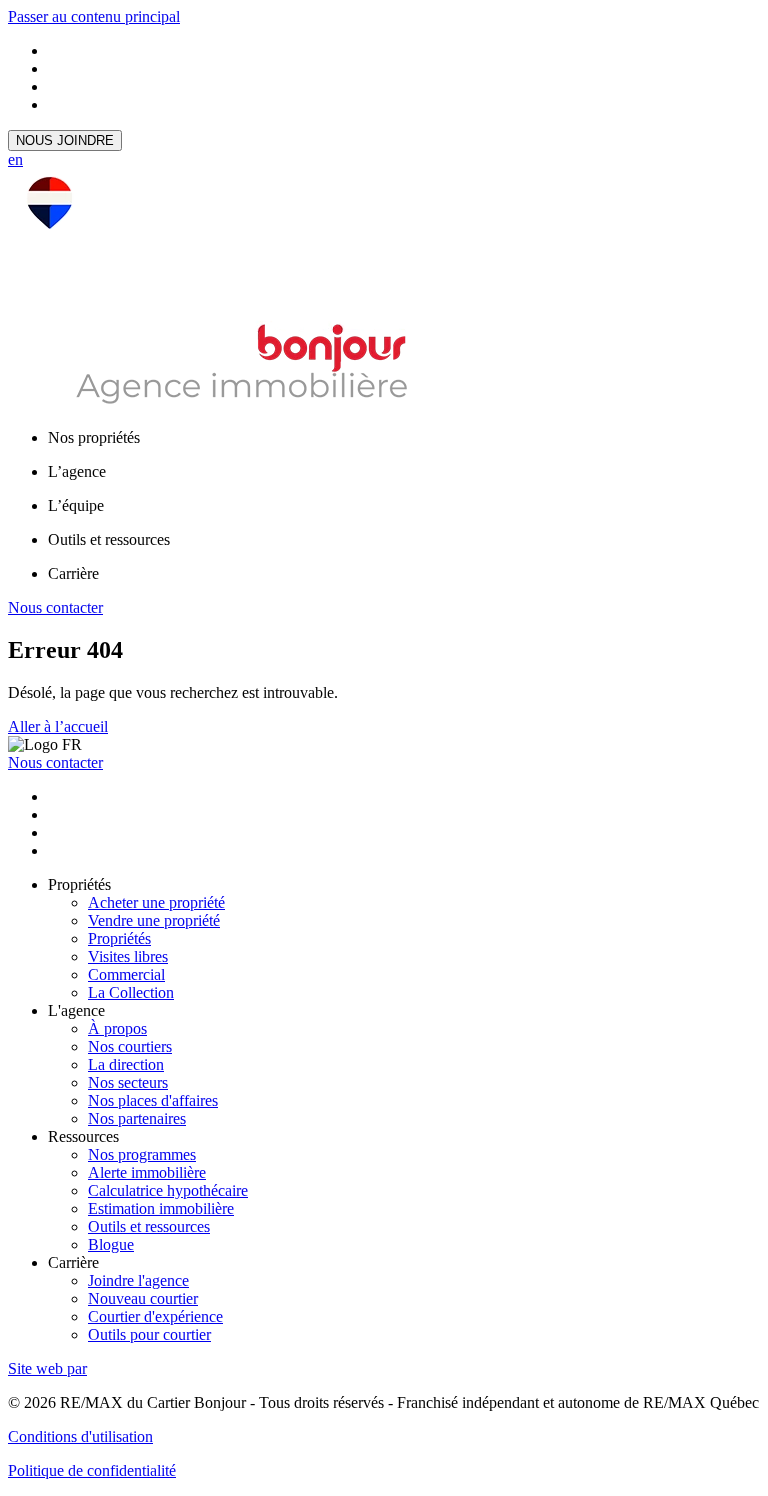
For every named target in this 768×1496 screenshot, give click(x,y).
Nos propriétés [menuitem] (94, 437)
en (15, 159)
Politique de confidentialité (92, 1470)
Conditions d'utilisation (80, 1436)
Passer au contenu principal (94, 16)
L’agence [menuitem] (77, 471)
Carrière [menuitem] (73, 573)
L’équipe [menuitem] (76, 505)
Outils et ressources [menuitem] (109, 539)
